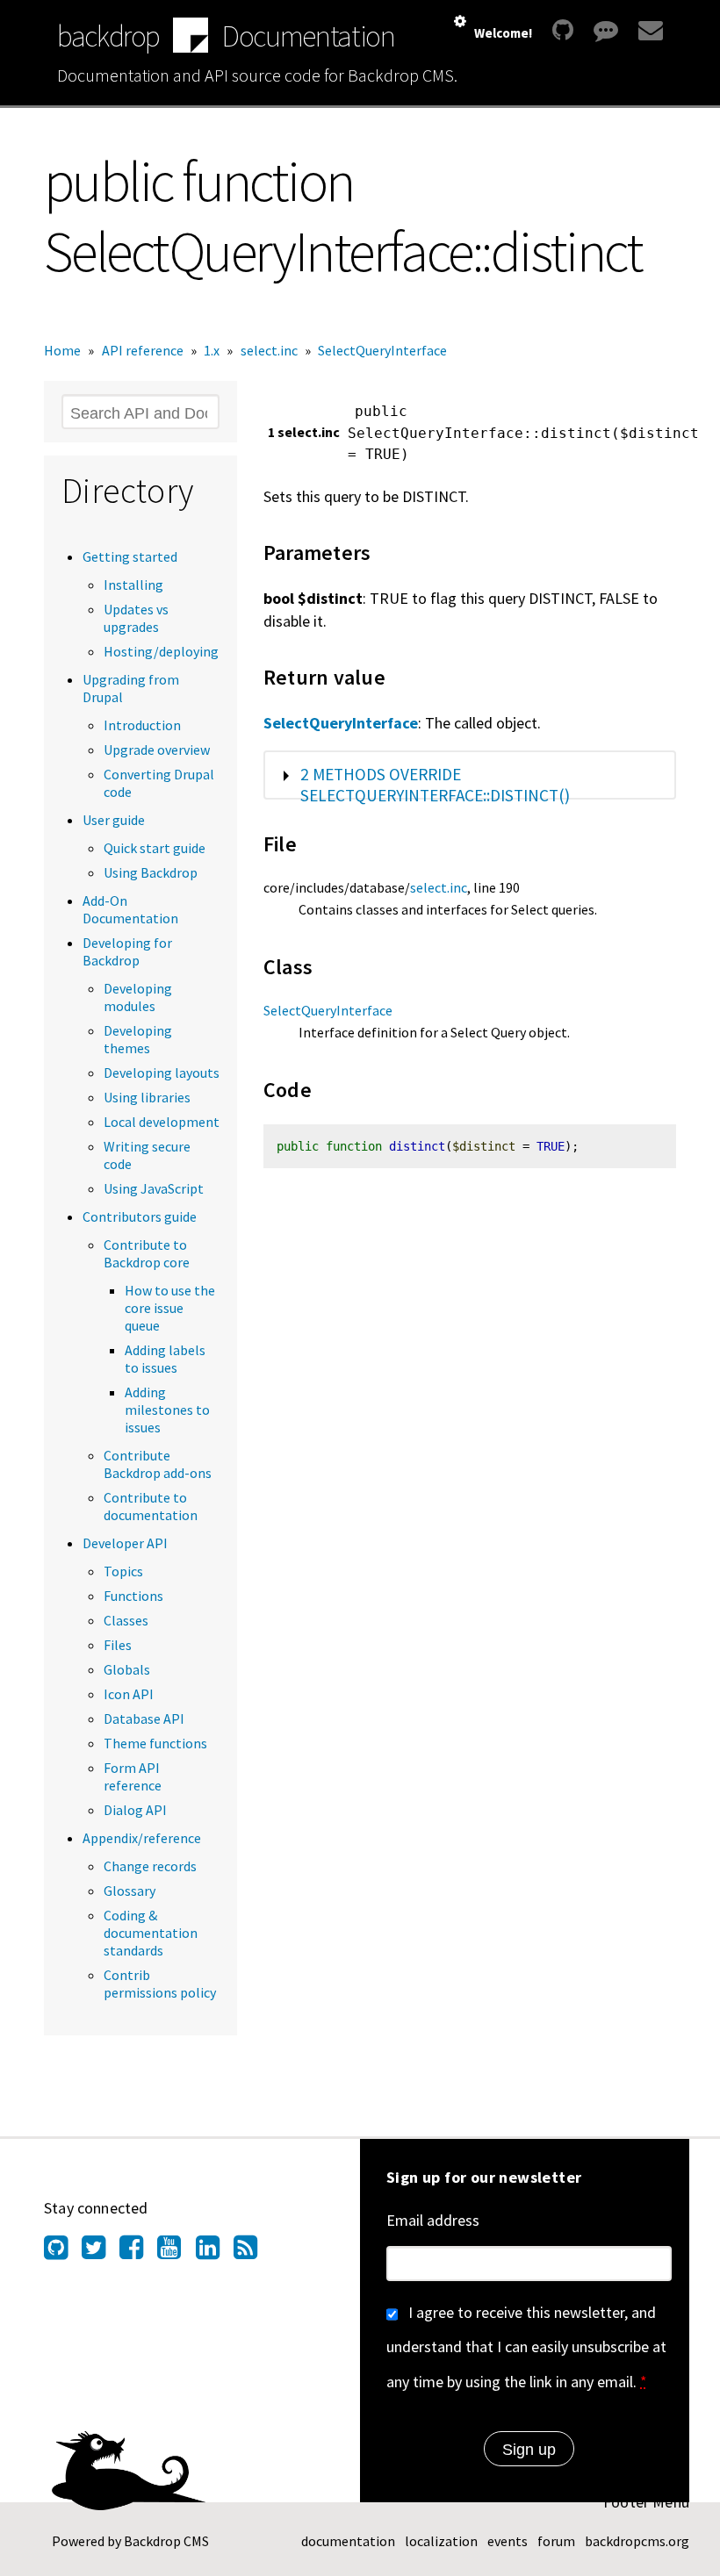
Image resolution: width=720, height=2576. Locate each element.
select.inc (269, 350)
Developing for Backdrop (127, 951)
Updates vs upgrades (136, 618)
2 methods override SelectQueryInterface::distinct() (435, 785)
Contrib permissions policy (160, 1984)
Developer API (125, 1543)
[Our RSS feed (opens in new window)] (252, 2252)
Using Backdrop (151, 872)
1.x (212, 350)
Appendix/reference (142, 1838)
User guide (114, 820)
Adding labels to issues (165, 1359)
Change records (150, 1866)
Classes (126, 1620)
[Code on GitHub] (563, 30)
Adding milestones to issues (167, 1410)
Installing (133, 585)
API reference (143, 350)
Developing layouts (162, 1073)
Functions (133, 1596)
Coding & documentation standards (151, 1933)
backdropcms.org (637, 2541)
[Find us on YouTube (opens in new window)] (176, 2252)
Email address (433, 2220)
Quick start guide (155, 848)
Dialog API (135, 1810)
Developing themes (138, 1039)
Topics (123, 1571)
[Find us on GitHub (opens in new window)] (63, 2252)
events (508, 2541)
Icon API (129, 1694)
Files (118, 1645)
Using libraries (147, 1097)
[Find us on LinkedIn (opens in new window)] (215, 2252)
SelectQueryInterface (382, 350)
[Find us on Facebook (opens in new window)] (138, 2252)
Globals (127, 1669)
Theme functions (155, 1743)
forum (556, 2541)
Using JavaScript (154, 1188)
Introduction (142, 725)
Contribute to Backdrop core (147, 1253)
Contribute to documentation (151, 1506)
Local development (162, 1122)
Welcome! (503, 33)
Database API (144, 1719)
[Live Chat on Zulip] (606, 30)
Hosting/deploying (161, 651)
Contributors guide (140, 1216)
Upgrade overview (157, 750)
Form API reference (133, 1776)
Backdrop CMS (166, 2541)
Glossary (130, 1891)
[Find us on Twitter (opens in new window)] (101, 2252)
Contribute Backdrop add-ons (158, 1464)
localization (441, 2541)
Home (62, 350)
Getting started (130, 556)
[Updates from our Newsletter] (648, 30)
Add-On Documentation (130, 909)
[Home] (191, 37)
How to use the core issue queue (170, 1308)
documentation (348, 2541)
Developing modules (138, 997)
